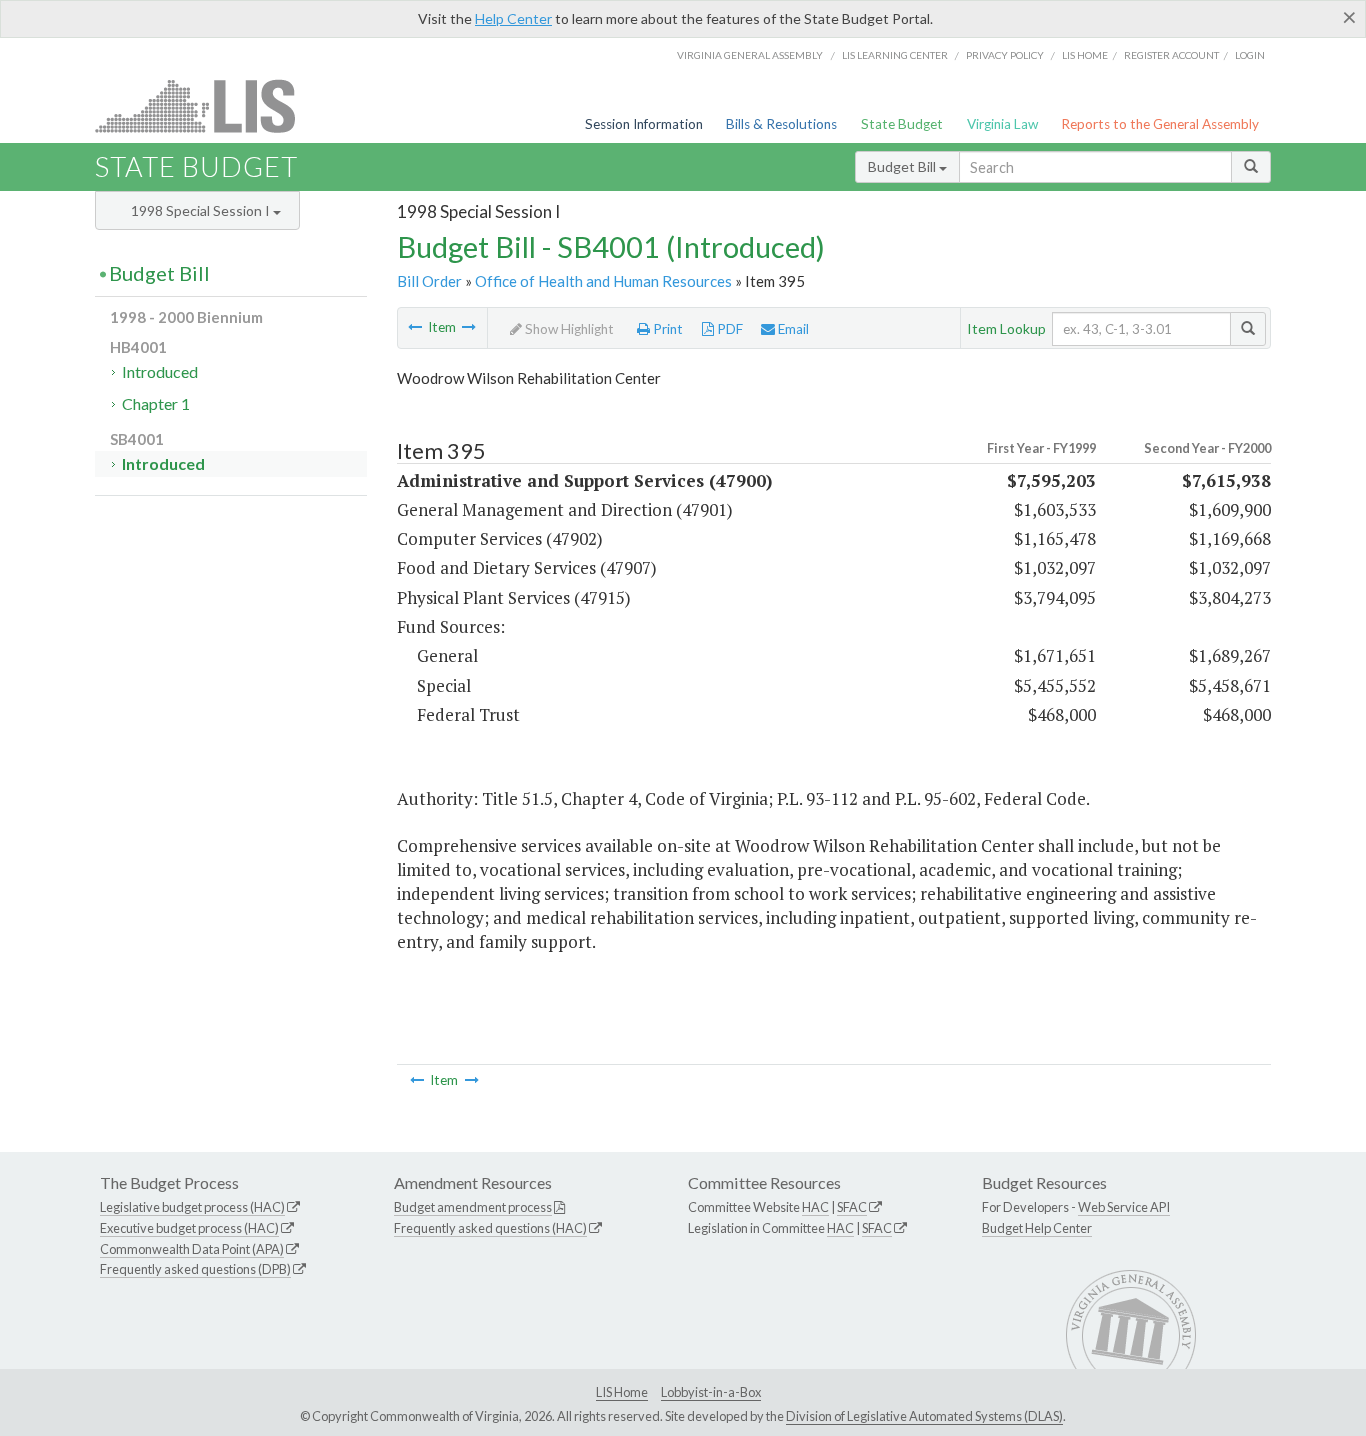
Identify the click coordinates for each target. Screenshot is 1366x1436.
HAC (815, 1207)
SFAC (852, 1207)
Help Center (513, 18)
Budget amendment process (473, 1207)
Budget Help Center (1037, 1228)
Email (792, 329)
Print (666, 329)
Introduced (160, 371)
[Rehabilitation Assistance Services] (469, 327)
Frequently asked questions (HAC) (490, 1228)
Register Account (1171, 55)
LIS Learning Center (895, 55)
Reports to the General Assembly (1160, 124)
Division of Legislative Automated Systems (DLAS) (924, 1416)
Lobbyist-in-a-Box (711, 1392)
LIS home (1085, 55)
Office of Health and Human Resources (603, 281)
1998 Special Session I (202, 210)
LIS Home (622, 1392)
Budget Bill (903, 166)
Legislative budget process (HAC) (192, 1207)
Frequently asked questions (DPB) (195, 1269)
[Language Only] (415, 327)
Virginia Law (1002, 124)
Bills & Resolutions (781, 124)
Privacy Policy (1005, 55)
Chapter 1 (156, 403)
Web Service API (1124, 1207)
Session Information (644, 124)
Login (1250, 55)
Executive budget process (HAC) (189, 1228)
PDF (728, 329)
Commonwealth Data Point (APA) (192, 1249)
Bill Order (429, 281)
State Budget (902, 124)
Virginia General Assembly (750, 55)
